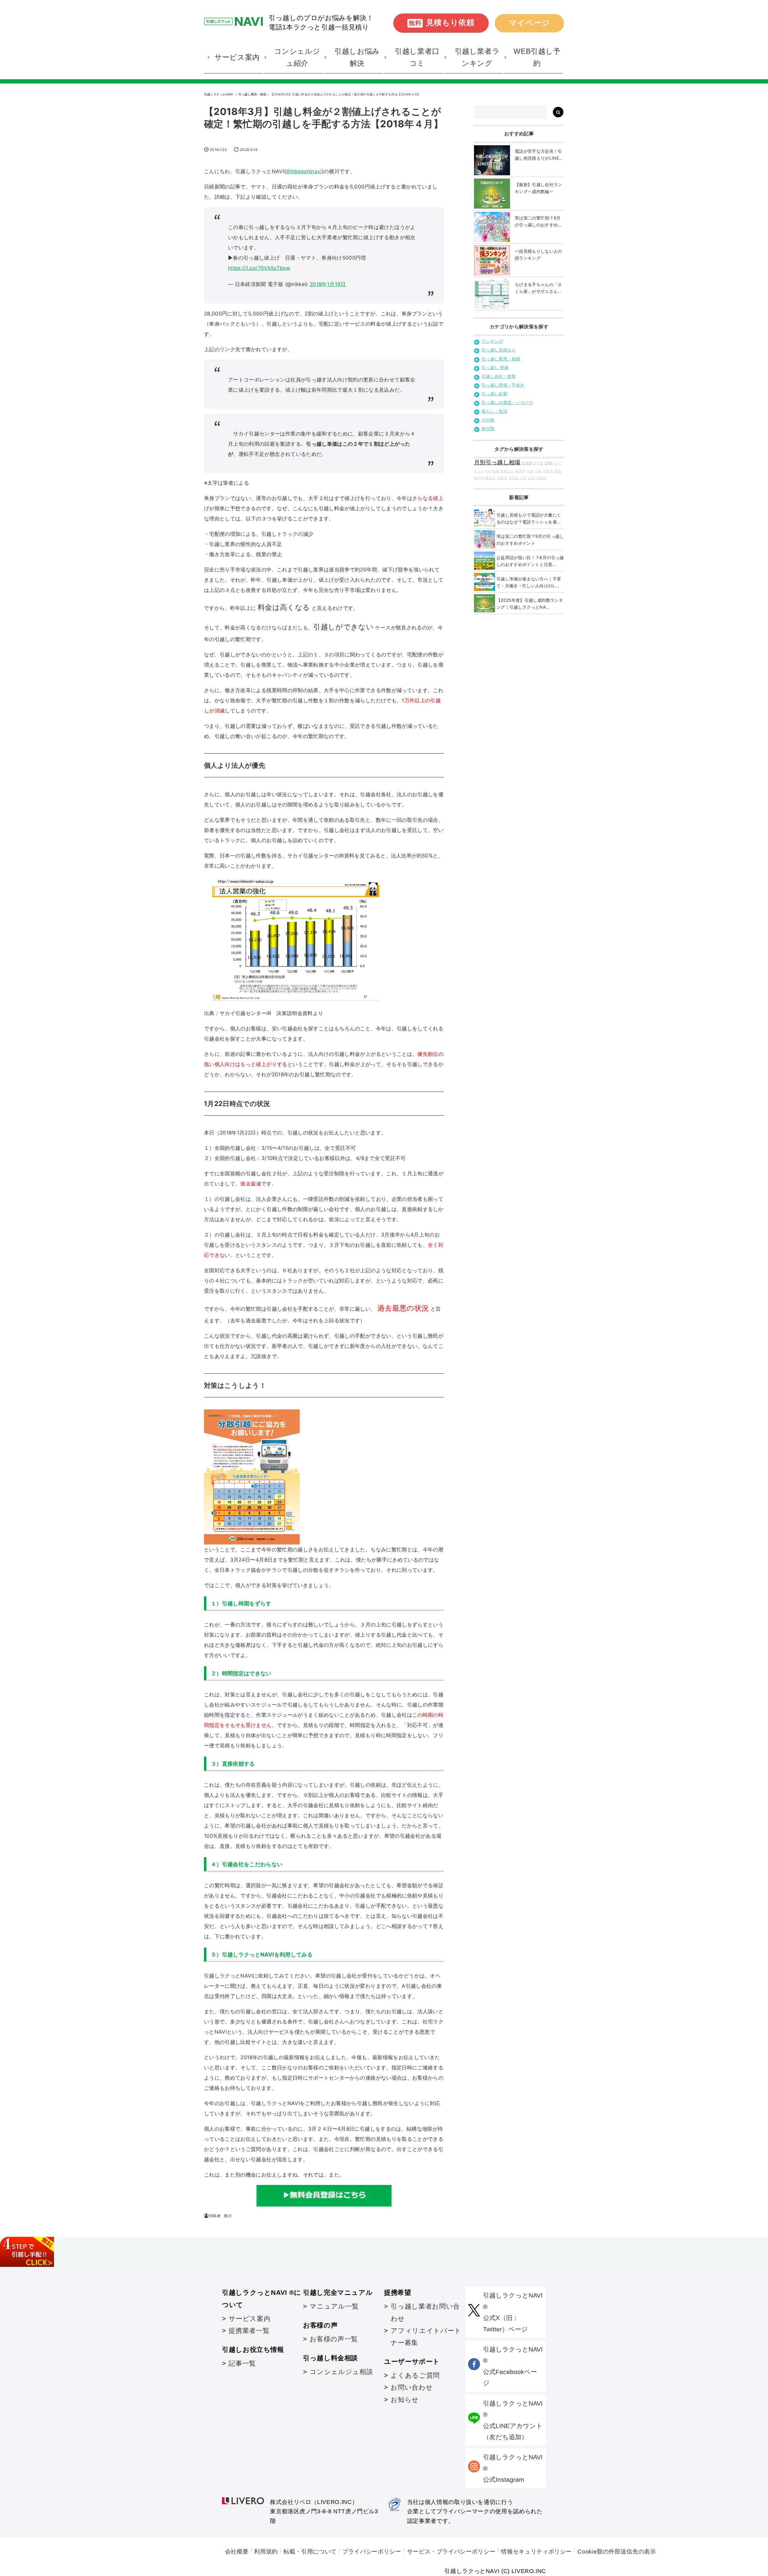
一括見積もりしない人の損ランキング (538, 255)
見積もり (507, 471)
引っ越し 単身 (495, 368)
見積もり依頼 (442, 23)
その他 (488, 420)
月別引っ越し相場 (497, 462)
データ (538, 463)
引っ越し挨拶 (494, 394)
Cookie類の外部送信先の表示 (617, 2552)
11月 (523, 478)
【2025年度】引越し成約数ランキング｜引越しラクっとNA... (530, 604)
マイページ (529, 23)
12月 (531, 478)
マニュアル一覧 (334, 2306)
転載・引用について (310, 2552)
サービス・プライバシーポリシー (451, 2552)
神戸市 (479, 478)
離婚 (495, 471)
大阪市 (502, 478)
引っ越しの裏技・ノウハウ (507, 402)
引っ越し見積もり (499, 350)
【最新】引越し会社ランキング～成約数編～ (538, 188)
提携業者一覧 (249, 2331)
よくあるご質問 (415, 2375)
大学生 (514, 478)
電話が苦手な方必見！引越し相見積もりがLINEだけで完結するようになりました (539, 155)
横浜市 (490, 478)
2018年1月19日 (328, 284)
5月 (488, 471)
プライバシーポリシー (372, 2552)
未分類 (488, 428)
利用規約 (266, 2552)
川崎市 (541, 478)
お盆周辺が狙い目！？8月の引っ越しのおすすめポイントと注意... (530, 561)
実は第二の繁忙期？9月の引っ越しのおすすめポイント (538, 222)
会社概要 (237, 2552)
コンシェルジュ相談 (341, 2372)
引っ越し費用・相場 (252, 94)
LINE (549, 463)
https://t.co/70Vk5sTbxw (259, 268)
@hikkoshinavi (304, 171)
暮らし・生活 (494, 411)
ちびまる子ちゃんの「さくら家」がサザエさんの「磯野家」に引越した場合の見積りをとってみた (538, 288)
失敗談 (527, 463)
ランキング (492, 341)
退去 (558, 471)
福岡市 (520, 471)
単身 (530, 471)
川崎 (538, 471)
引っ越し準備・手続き (503, 385)
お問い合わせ (412, 2387)
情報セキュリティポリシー (536, 2552)
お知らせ (405, 2400)
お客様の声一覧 (334, 2339)
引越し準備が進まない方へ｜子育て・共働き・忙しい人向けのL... (529, 582)
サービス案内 (249, 2319)
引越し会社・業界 (499, 376)
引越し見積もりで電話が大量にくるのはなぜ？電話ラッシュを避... (529, 518)
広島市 (548, 471)
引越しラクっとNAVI (219, 94)
